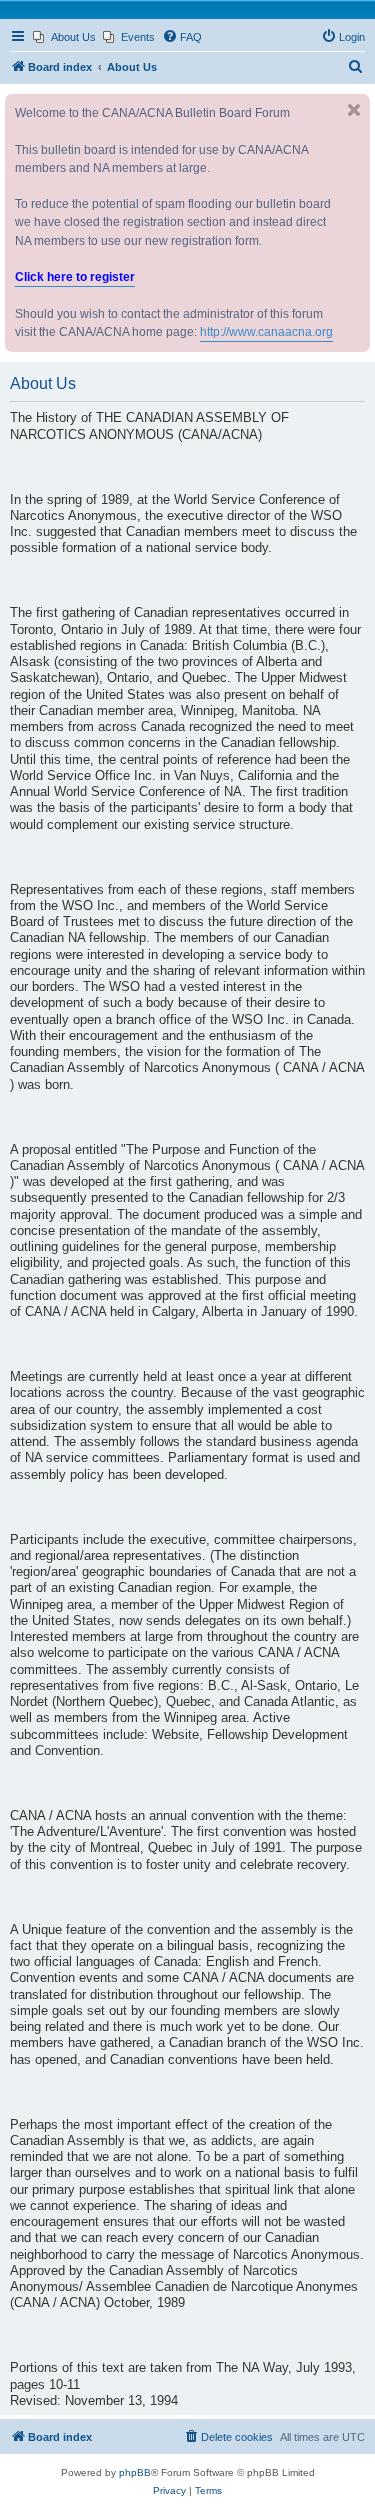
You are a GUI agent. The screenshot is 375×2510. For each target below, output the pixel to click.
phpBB (135, 2472)
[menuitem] (64, 37)
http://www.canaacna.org (266, 332)
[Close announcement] (354, 110)
